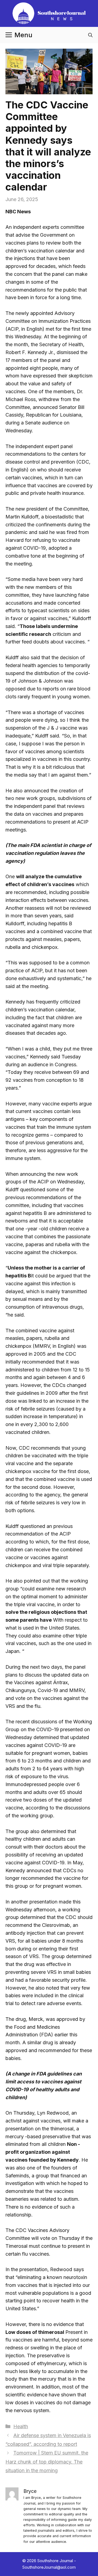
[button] (90, 35)
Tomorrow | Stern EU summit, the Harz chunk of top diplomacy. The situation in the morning (47, 2462)
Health (21, 2426)
